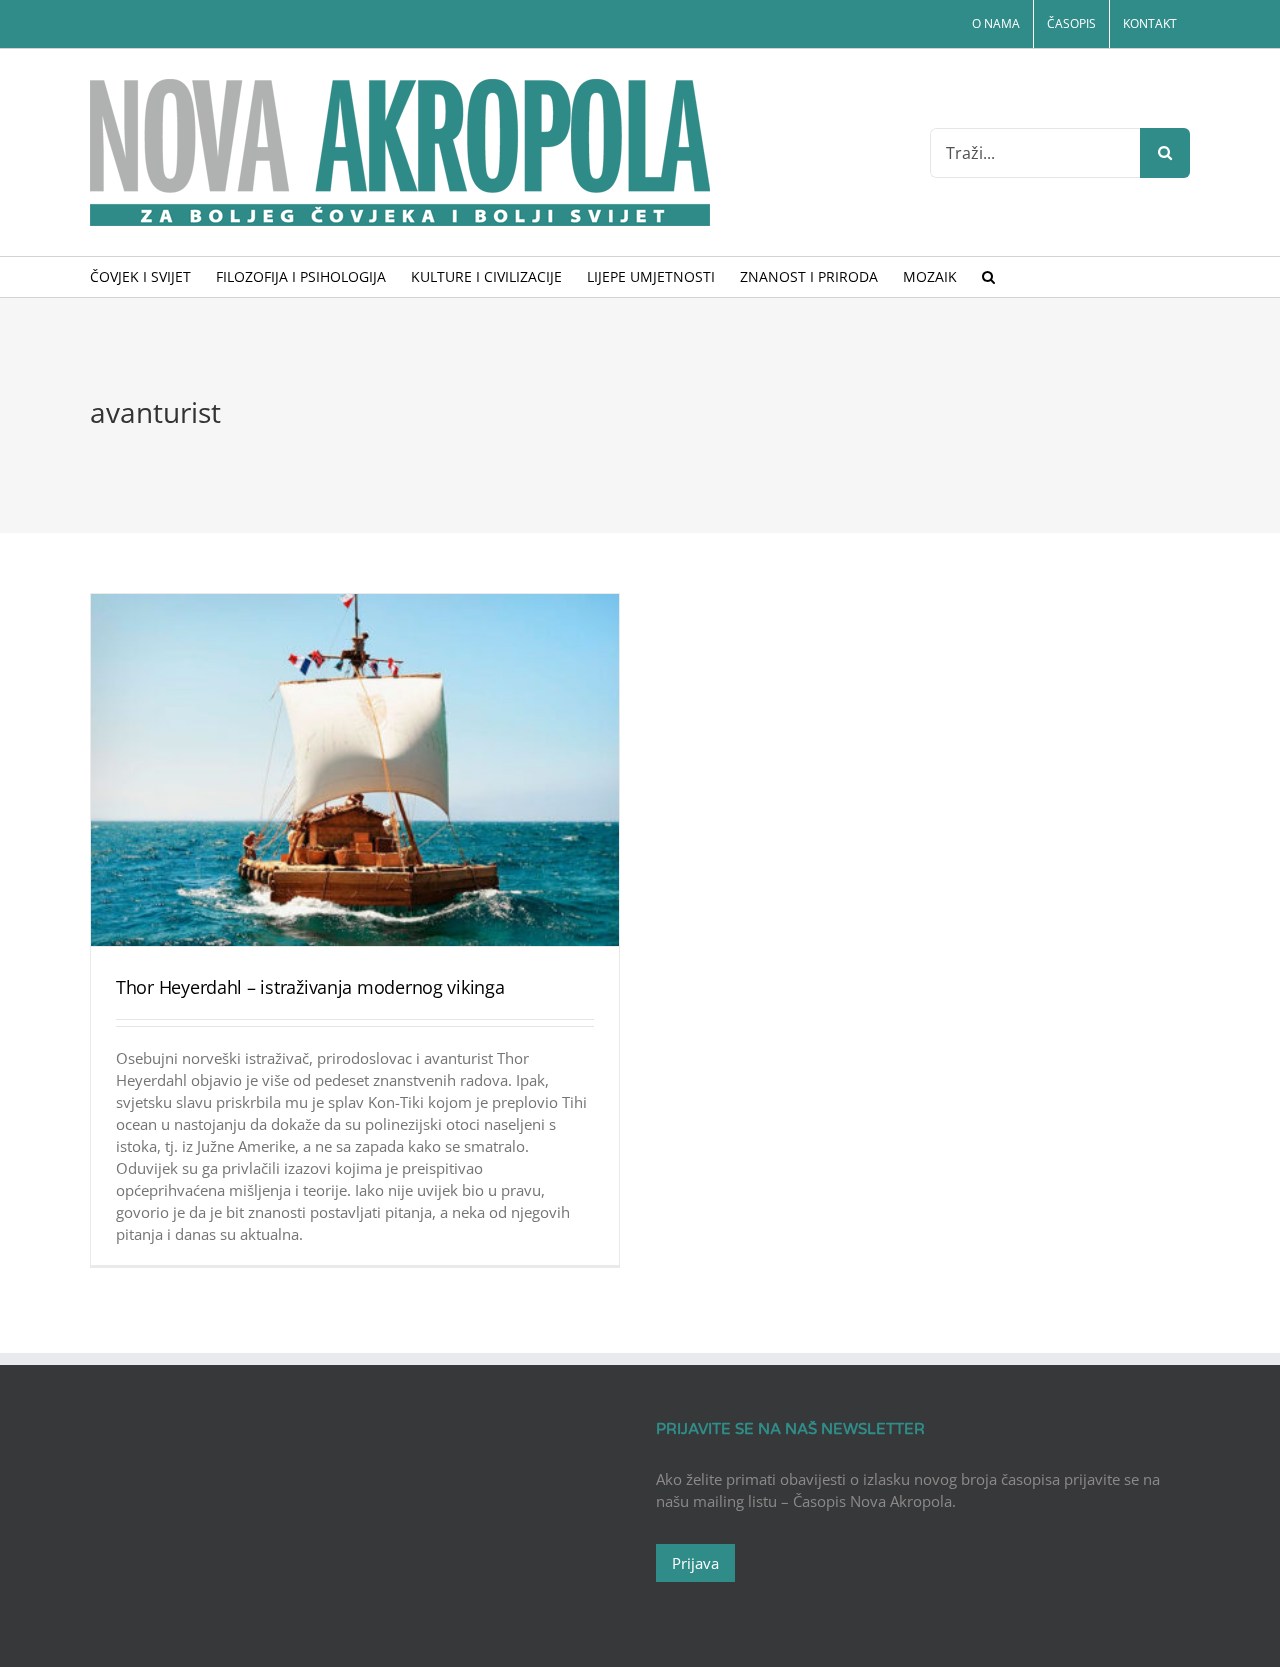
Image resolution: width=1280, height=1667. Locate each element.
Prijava (695, 1563)
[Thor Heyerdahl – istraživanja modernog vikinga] (355, 770)
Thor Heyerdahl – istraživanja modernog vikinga (310, 987)
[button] (988, 277)
